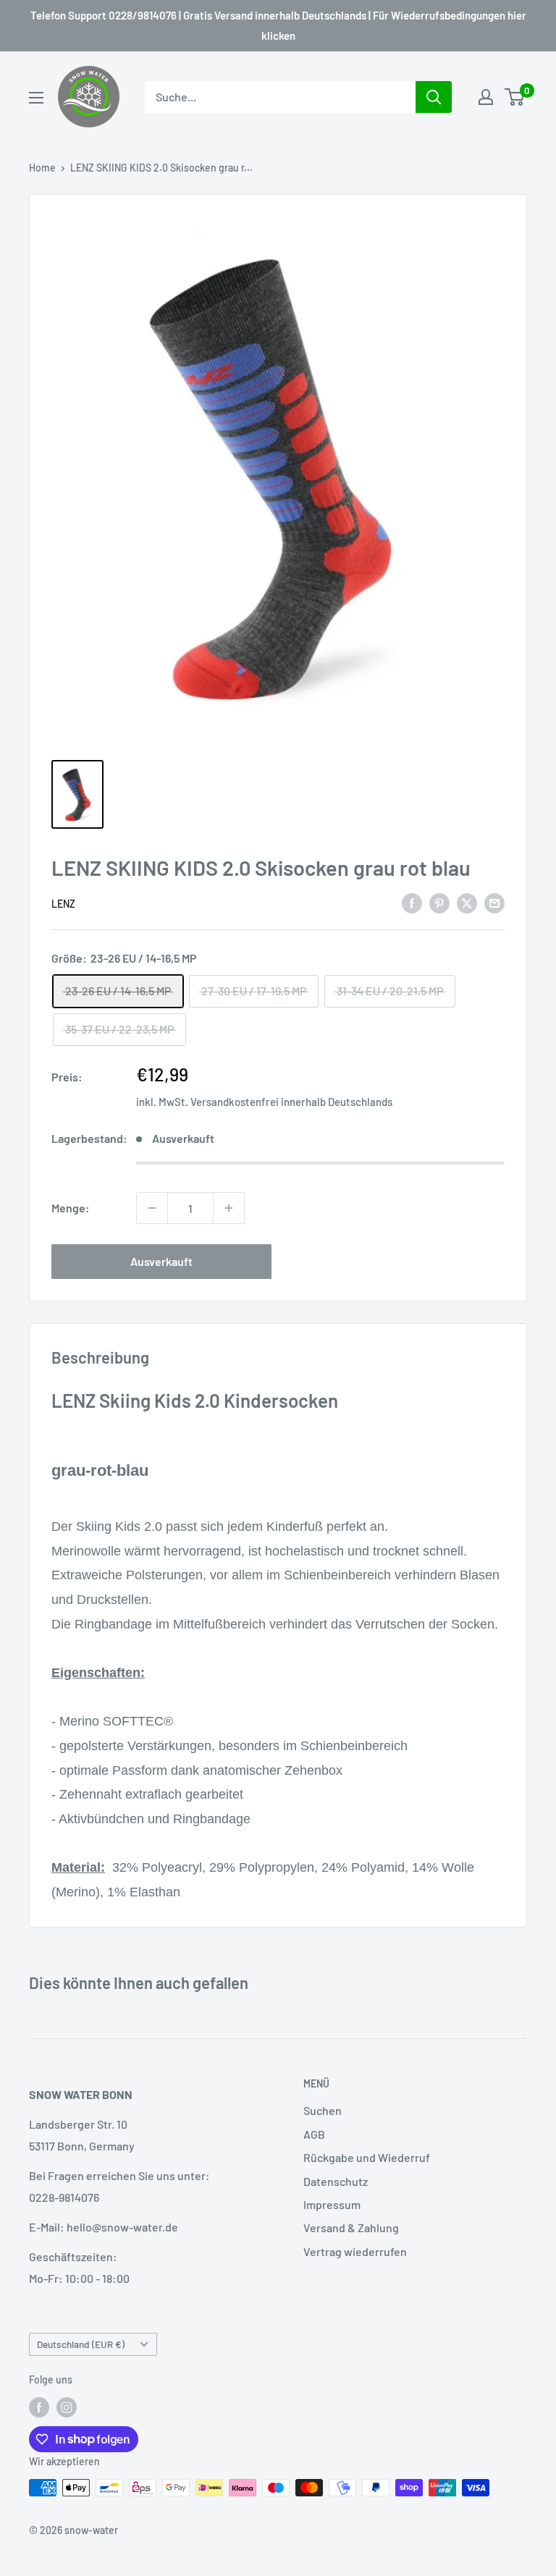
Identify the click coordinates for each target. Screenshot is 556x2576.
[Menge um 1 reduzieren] (152, 1208)
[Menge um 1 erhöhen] (229, 1208)
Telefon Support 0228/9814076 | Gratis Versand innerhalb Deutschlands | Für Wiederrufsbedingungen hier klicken (278, 25)
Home (42, 168)
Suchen (323, 2110)
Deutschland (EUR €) (81, 2344)
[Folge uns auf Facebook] (39, 2407)
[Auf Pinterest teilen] (439, 902)
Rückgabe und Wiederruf (367, 2157)
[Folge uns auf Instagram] (67, 2407)
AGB (314, 2134)
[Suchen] (434, 97)
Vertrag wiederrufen (355, 2251)
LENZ (63, 904)
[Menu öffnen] (36, 98)
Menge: (71, 1208)
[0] (515, 97)
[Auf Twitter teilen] (467, 902)
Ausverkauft (161, 1261)
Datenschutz (336, 2181)
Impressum (332, 2204)
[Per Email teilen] (494, 902)
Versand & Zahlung (351, 2227)
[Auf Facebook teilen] (412, 902)
